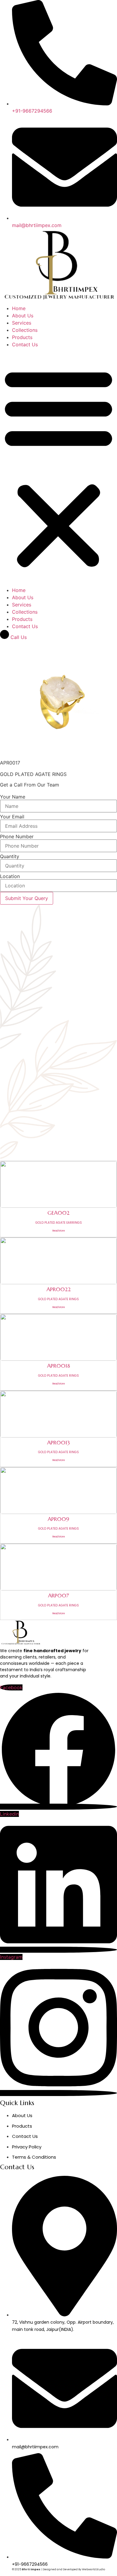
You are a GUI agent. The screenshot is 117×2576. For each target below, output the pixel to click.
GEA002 (58, 1213)
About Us (23, 316)
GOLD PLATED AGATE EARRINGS (59, 1223)
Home (19, 308)
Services (22, 323)
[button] (58, 467)
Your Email (12, 817)
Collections (25, 330)
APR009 (58, 1519)
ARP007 (58, 1595)
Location (10, 876)
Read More (59, 1231)
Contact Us (25, 344)
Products (22, 337)
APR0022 (59, 1289)
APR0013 (58, 1442)
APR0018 (58, 1366)
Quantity (10, 856)
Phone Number (17, 836)
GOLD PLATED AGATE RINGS (58, 1299)
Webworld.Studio (93, 2569)
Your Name (13, 797)
